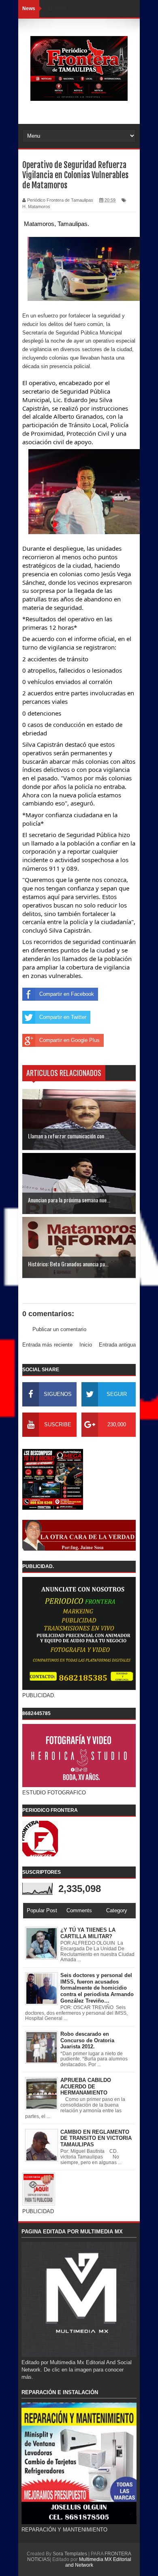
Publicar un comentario (59, 1329)
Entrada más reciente (47, 1345)
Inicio (86, 1345)
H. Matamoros (36, 207)
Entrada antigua (117, 1345)
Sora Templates (70, 2554)
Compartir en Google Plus (69, 1040)
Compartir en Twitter (63, 1017)
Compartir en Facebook (67, 994)
